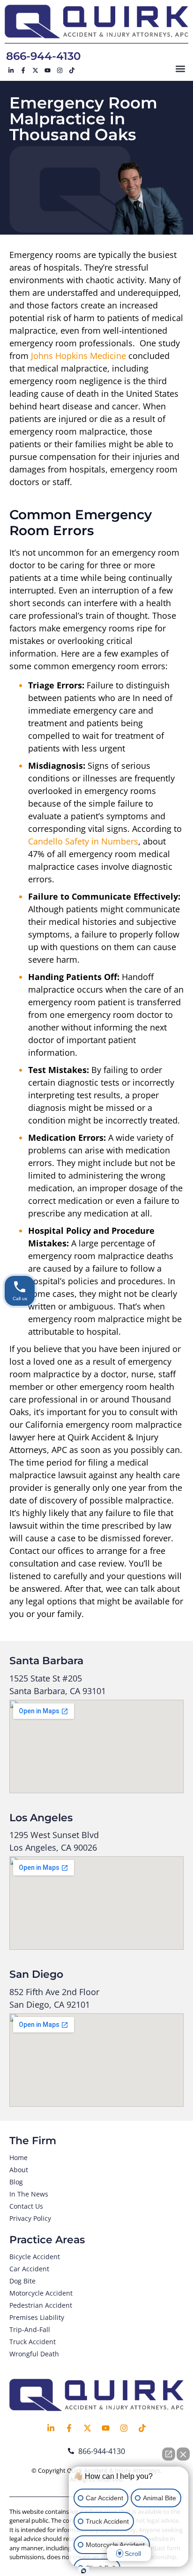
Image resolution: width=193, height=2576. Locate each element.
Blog (16, 2182)
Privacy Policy (30, 2218)
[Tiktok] (72, 70)
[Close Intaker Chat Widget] (183, 2454)
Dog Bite (22, 2281)
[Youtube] (47, 70)
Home (19, 2157)
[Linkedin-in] (11, 70)
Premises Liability (37, 2317)
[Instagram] (59, 70)
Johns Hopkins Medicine (78, 356)
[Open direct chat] (169, 2454)
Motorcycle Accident (41, 2293)
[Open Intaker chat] (84, 2571)
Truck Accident (33, 2342)
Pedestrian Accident (41, 2305)
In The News (29, 2194)
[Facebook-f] (23, 70)
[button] (181, 68)
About (19, 2170)
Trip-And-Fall (30, 2329)
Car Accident (29, 2269)
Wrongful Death (34, 2354)
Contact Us (26, 2206)
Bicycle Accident (35, 2257)
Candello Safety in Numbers (83, 841)
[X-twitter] (35, 70)
